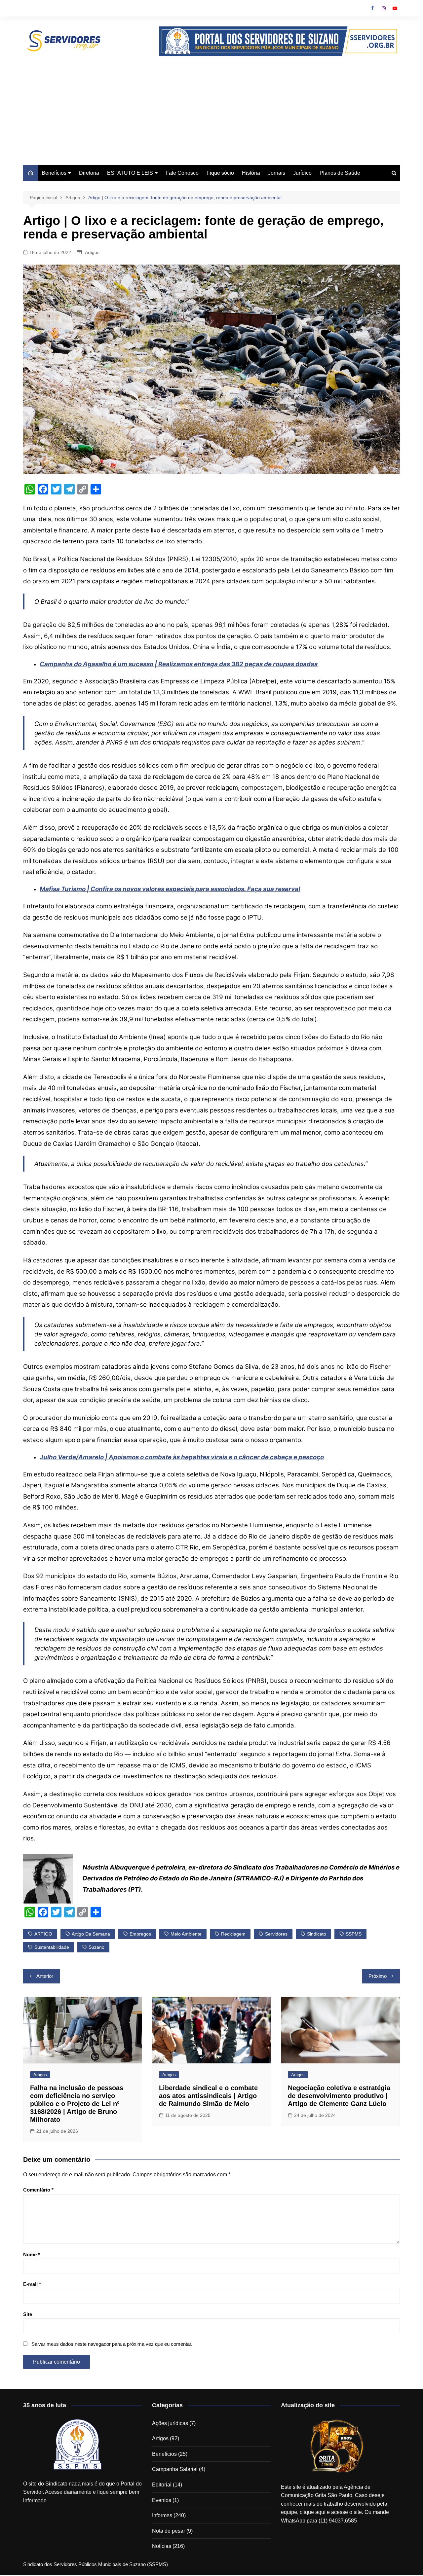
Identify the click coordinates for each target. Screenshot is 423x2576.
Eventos (162, 2500)
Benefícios (54, 173)
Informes (162, 2515)
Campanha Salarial (175, 2469)
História (251, 173)
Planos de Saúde (340, 173)
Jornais (277, 173)
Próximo (378, 1976)
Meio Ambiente (186, 1934)
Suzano (96, 1947)
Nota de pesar (169, 2531)
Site (28, 2314)
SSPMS (354, 1934)
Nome (32, 2254)
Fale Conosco (182, 173)
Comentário (38, 2190)
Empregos (140, 1934)
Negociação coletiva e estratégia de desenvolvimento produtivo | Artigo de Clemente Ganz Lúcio (339, 2096)
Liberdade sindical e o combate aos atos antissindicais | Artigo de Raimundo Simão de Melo (208, 2096)
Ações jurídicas (170, 2423)
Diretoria (89, 173)
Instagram (384, 8)
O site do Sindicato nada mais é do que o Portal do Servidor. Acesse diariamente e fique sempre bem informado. (82, 2492)
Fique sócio (220, 173)
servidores (276, 1934)
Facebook (372, 8)
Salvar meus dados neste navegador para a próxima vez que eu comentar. (112, 2344)
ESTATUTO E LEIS (130, 173)
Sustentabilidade (52, 1947)
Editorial (162, 2485)
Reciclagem (233, 1934)
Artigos (92, 252)
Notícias (162, 2546)
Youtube (395, 8)
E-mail (32, 2284)
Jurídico (302, 173)
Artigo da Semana (91, 1934)
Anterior (45, 1976)
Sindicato (317, 1934)
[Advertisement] (211, 106)
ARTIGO (43, 1934)
